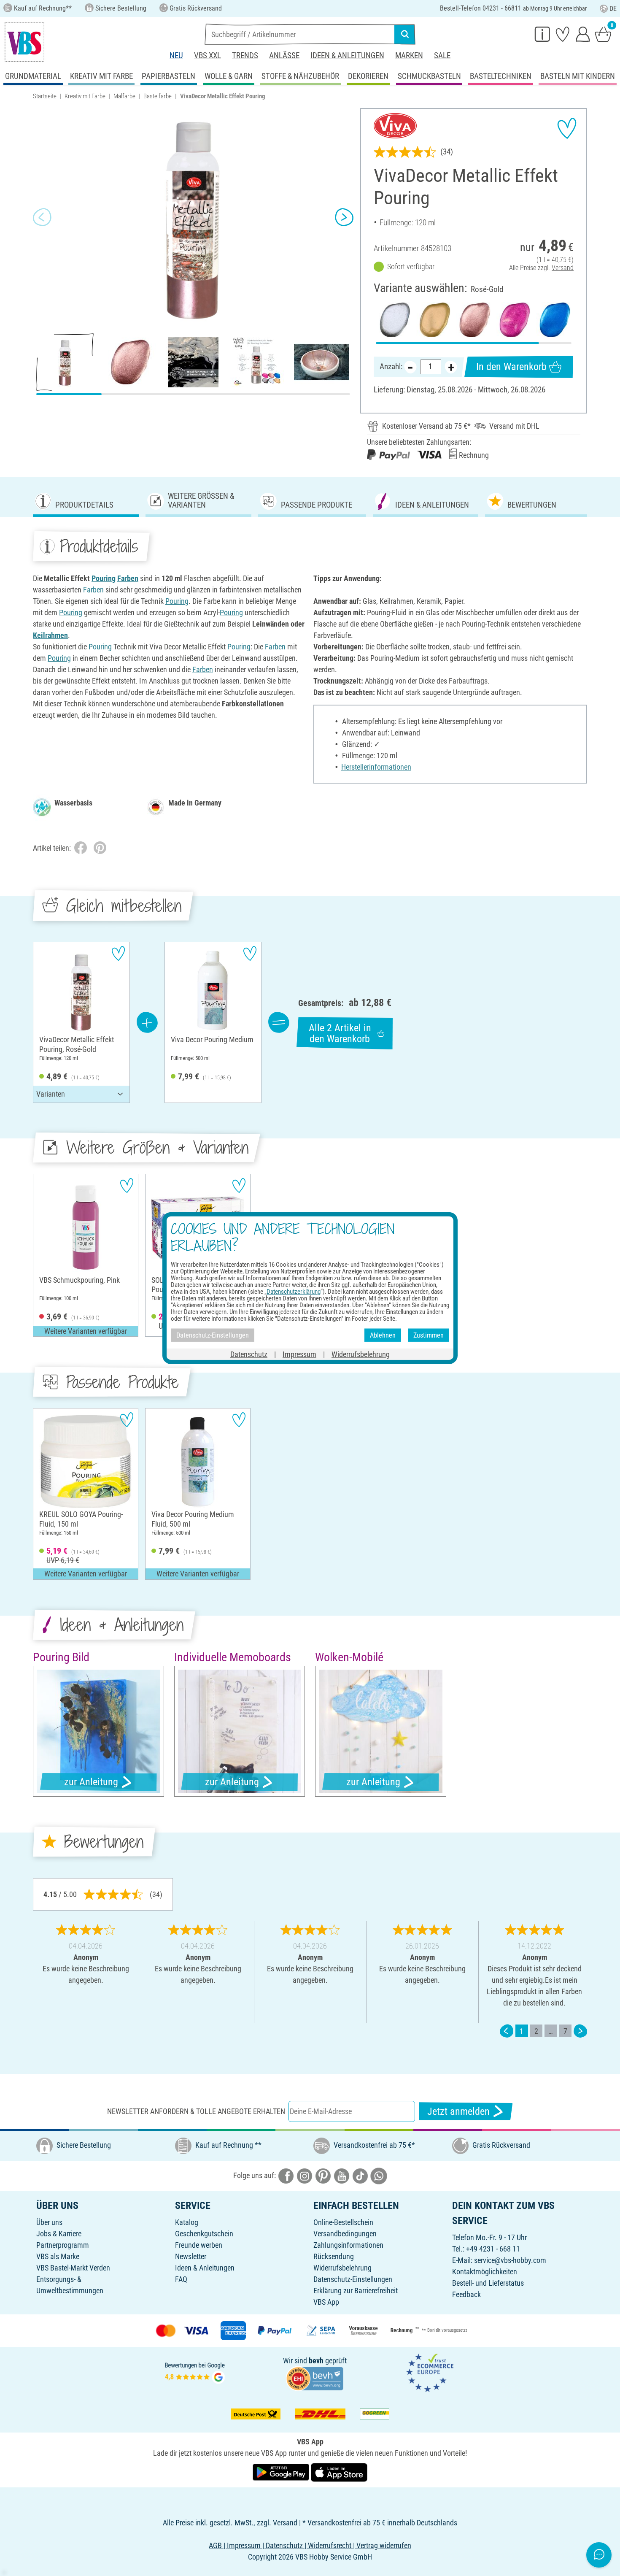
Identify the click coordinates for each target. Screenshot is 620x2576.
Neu (176, 55)
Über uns (49, 2222)
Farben (128, 578)
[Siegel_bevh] (315, 2378)
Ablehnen (383, 1335)
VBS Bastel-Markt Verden (73, 2268)
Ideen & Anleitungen (347, 55)
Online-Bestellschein (343, 2222)
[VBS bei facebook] (286, 2175)
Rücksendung (334, 2256)
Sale (442, 55)
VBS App (326, 2302)
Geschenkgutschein (204, 2234)
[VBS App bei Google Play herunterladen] (282, 2472)
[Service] (542, 34)
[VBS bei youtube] (342, 2175)
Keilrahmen (50, 635)
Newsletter (191, 2256)
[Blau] (554, 320)
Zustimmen (429, 1335)
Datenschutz (249, 1354)
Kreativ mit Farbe (85, 96)
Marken (409, 55)
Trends (245, 55)
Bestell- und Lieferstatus (488, 2283)
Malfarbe (124, 96)
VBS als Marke (58, 2256)
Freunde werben (199, 2245)
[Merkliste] (563, 34)
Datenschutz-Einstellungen (353, 2279)
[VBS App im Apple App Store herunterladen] (339, 2472)
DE (613, 9)
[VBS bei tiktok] (360, 2175)
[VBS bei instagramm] (305, 2175)
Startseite (45, 96)
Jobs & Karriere (59, 2234)
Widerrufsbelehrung (342, 2268)
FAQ (181, 2279)
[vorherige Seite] (507, 2031)
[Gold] (433, 320)
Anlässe (284, 55)
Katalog (187, 2222)
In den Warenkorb (511, 367)
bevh (316, 2361)
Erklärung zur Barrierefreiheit (356, 2291)
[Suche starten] (405, 34)
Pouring (104, 578)
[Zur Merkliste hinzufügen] (567, 128)
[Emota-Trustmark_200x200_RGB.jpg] (430, 2372)
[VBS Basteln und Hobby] (24, 42)
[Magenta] (514, 320)
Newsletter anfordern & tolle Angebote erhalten (196, 2111)
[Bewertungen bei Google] (195, 2372)
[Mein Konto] (583, 34)
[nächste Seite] (580, 2031)
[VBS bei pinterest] (323, 2175)
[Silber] (394, 320)
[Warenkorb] (603, 34)
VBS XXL (208, 55)
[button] (42, 217)
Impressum (299, 1354)
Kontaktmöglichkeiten (485, 2272)
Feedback (466, 2294)
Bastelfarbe (158, 96)
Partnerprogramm (63, 2245)
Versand (563, 268)
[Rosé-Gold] (473, 320)
